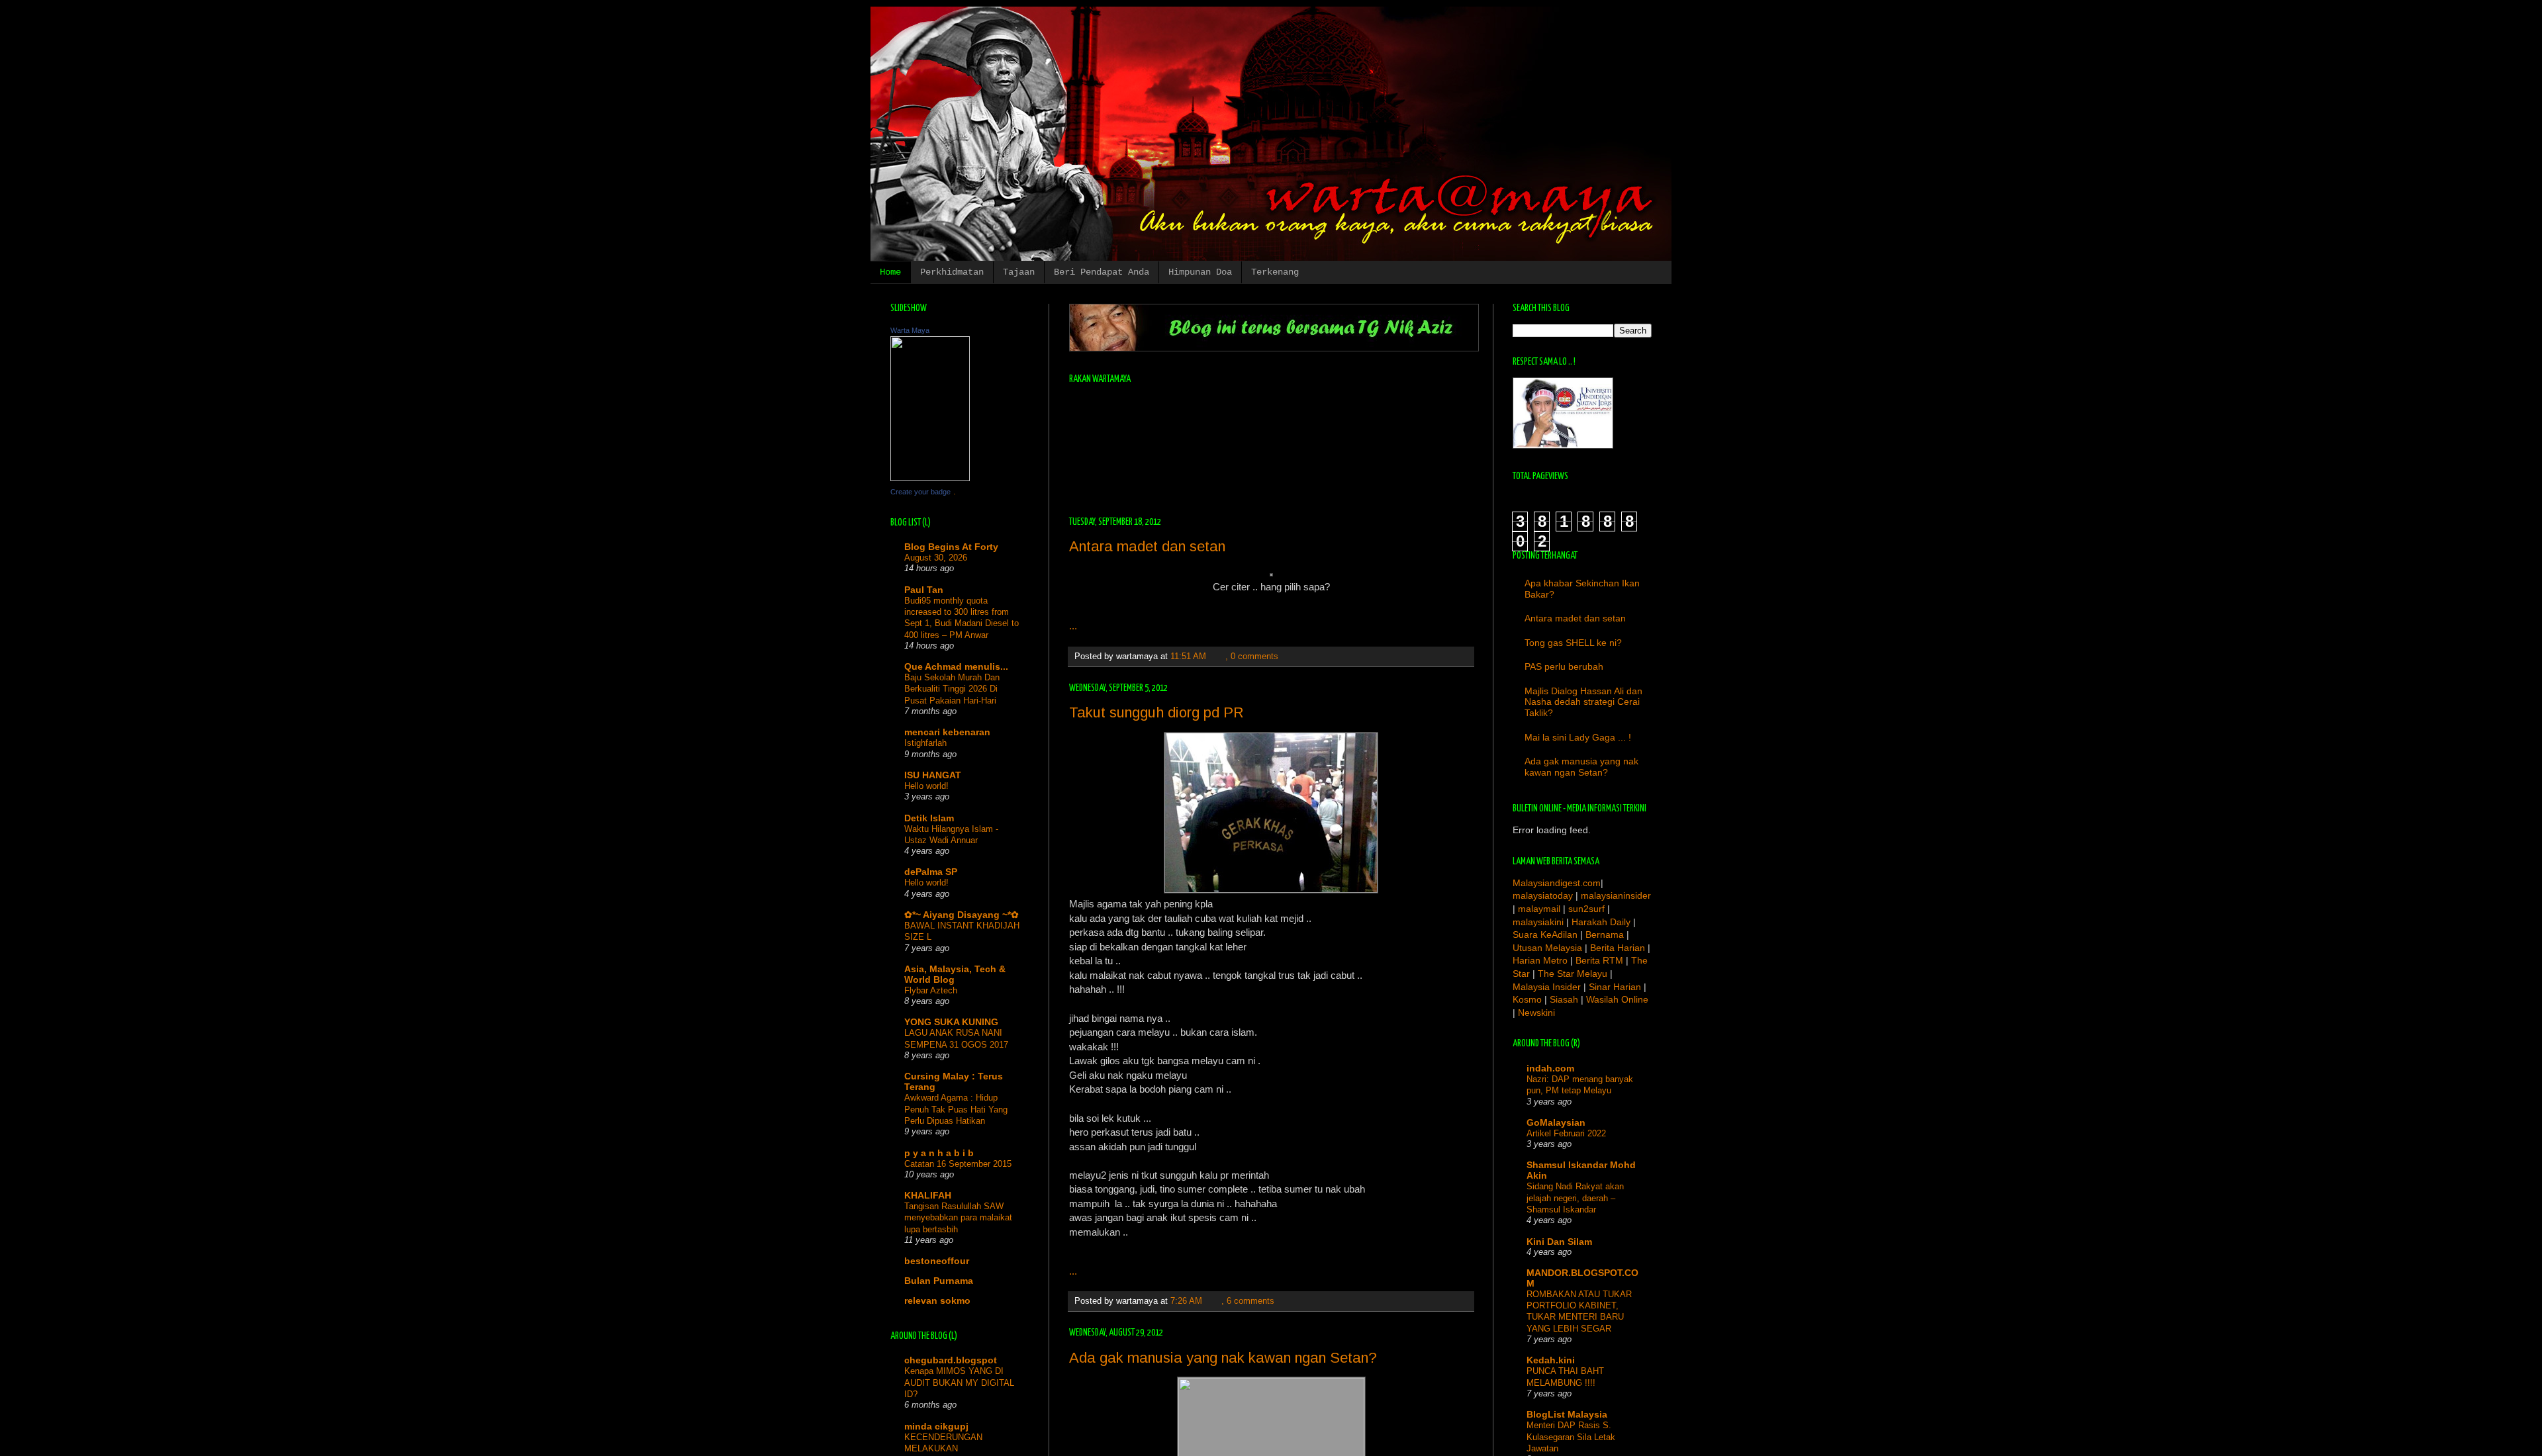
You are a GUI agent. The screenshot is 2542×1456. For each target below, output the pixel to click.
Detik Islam (929, 818)
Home (890, 272)
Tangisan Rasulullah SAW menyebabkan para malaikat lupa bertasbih (958, 1218)
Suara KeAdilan (1545, 934)
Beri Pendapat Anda (1102, 272)
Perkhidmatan (952, 272)
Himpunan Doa (1200, 272)
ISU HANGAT (933, 775)
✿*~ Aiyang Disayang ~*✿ (962, 915)
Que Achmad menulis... (956, 666)
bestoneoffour (937, 1261)
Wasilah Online (1617, 999)
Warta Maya (910, 330)
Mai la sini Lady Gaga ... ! (1578, 737)
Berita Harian (1618, 948)
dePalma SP (931, 872)
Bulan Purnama (939, 1281)
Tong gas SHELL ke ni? (1573, 643)
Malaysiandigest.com (1557, 883)
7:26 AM (1186, 1301)
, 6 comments (1248, 1301)
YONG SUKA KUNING (951, 1022)
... (1073, 626)
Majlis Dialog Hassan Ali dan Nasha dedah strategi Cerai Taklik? (1583, 702)
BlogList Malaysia (1567, 1414)
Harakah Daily (1601, 922)
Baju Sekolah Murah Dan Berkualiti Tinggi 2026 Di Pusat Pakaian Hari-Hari (952, 689)
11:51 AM (1188, 657)
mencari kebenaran (947, 732)
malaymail (1540, 909)
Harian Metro (1540, 960)
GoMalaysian (1556, 1122)
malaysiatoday (1543, 895)
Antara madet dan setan (1147, 546)
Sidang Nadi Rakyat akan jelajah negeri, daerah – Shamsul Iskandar (1575, 1198)
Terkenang (1275, 272)
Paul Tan (924, 590)
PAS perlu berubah (1564, 666)
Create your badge (920, 492)
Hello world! (926, 786)
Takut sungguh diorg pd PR (1156, 712)
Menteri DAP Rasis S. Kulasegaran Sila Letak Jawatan (1571, 1437)
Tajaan (1019, 272)
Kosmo (1527, 999)
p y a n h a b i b (939, 1153)
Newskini (1536, 1013)
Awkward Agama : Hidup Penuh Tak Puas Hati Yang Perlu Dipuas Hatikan (956, 1109)
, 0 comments (1252, 657)
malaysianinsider (1616, 895)
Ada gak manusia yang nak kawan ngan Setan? (1223, 1358)
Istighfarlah (925, 743)
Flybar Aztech (931, 990)
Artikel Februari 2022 (1566, 1133)
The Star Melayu (1573, 974)
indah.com (1550, 1068)
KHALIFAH (928, 1195)
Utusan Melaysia (1547, 948)
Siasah (1564, 999)
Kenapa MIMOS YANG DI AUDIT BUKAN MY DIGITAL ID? (959, 1383)
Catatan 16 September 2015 (958, 1164)
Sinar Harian (1615, 987)
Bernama (1605, 934)
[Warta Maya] (930, 478)
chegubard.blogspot (951, 1360)
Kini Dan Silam (1559, 1242)
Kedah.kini (1551, 1360)
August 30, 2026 (936, 558)
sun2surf (1586, 909)
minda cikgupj (936, 1426)
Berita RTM (1599, 960)
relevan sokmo (937, 1300)
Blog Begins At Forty (951, 547)
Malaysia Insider (1547, 987)
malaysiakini (1538, 922)
